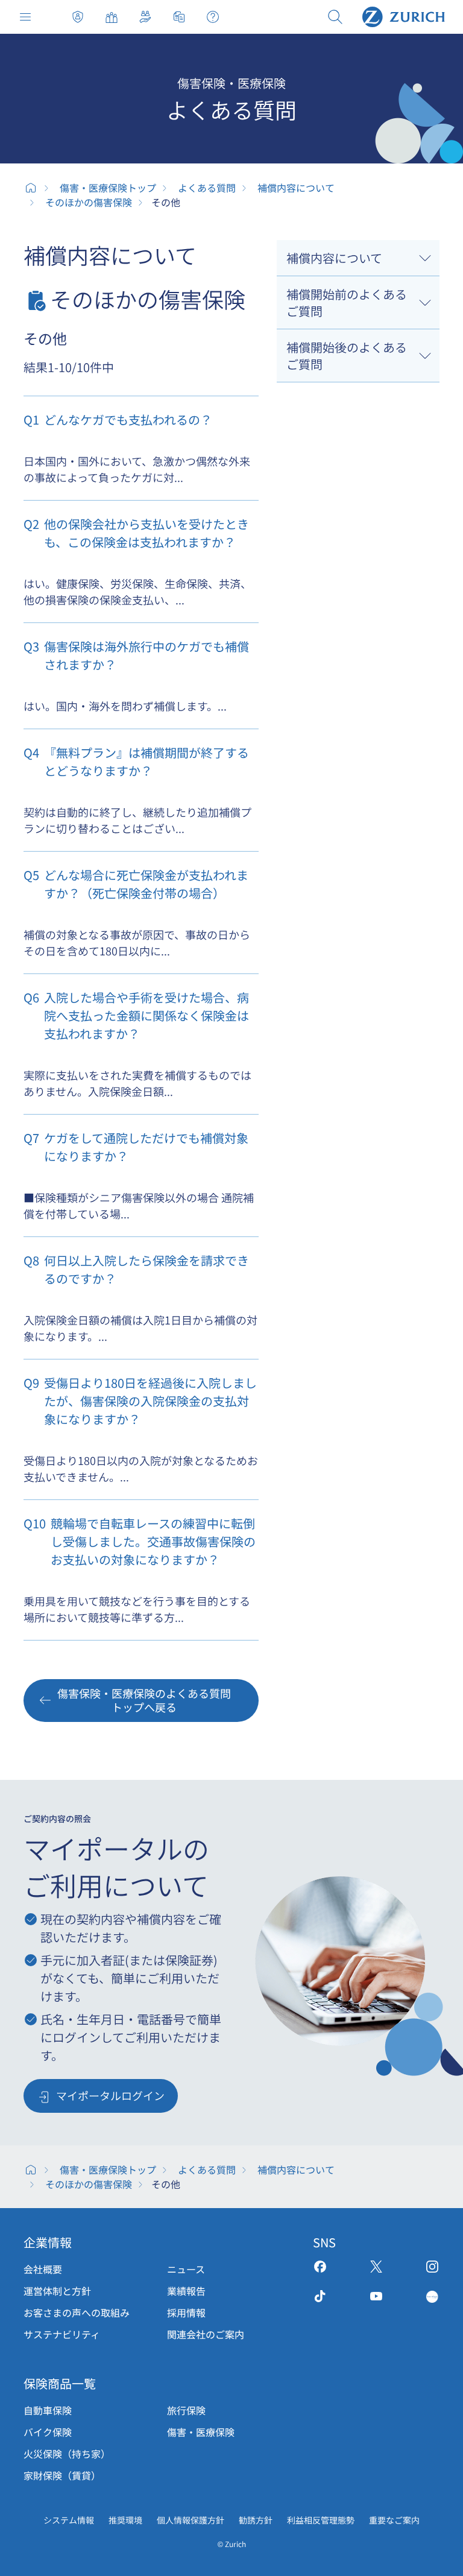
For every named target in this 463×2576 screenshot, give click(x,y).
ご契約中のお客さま (145, 17)
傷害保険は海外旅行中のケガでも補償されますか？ (136, 655)
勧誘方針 (256, 2520)
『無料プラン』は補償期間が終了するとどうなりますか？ (136, 761)
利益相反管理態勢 (321, 2520)
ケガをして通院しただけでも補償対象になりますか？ (136, 1147)
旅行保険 (186, 2410)
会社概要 (43, 2269)
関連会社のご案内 (206, 2334)
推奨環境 (125, 2520)
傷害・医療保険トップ (78, 17)
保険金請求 (179, 17)
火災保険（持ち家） (67, 2454)
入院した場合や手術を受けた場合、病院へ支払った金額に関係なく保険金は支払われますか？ (136, 1015)
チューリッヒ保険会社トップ (31, 188)
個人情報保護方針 (191, 2520)
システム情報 (69, 2520)
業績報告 (186, 2291)
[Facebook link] (320, 2267)
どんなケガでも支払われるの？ (118, 419)
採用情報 (186, 2312)
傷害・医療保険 (201, 2432)
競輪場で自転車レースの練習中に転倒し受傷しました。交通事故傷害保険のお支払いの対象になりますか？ (140, 1541)
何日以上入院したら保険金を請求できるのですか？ (136, 1269)
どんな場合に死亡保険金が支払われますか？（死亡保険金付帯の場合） (136, 884)
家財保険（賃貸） (62, 2475)
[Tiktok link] (320, 2296)
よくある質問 (207, 188)
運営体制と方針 (57, 2291)
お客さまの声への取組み (77, 2312)
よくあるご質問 (213, 17)
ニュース (186, 2269)
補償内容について (296, 188)
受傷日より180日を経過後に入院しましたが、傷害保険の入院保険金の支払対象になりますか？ (140, 1401)
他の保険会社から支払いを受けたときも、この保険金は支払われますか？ (136, 533)
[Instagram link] (432, 2267)
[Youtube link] (376, 2296)
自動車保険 (48, 2410)
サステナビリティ (62, 2334)
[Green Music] (432, 2296)
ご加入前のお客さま (112, 17)
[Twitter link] (376, 2267)
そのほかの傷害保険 (89, 202)
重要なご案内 (394, 2520)
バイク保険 (48, 2432)
